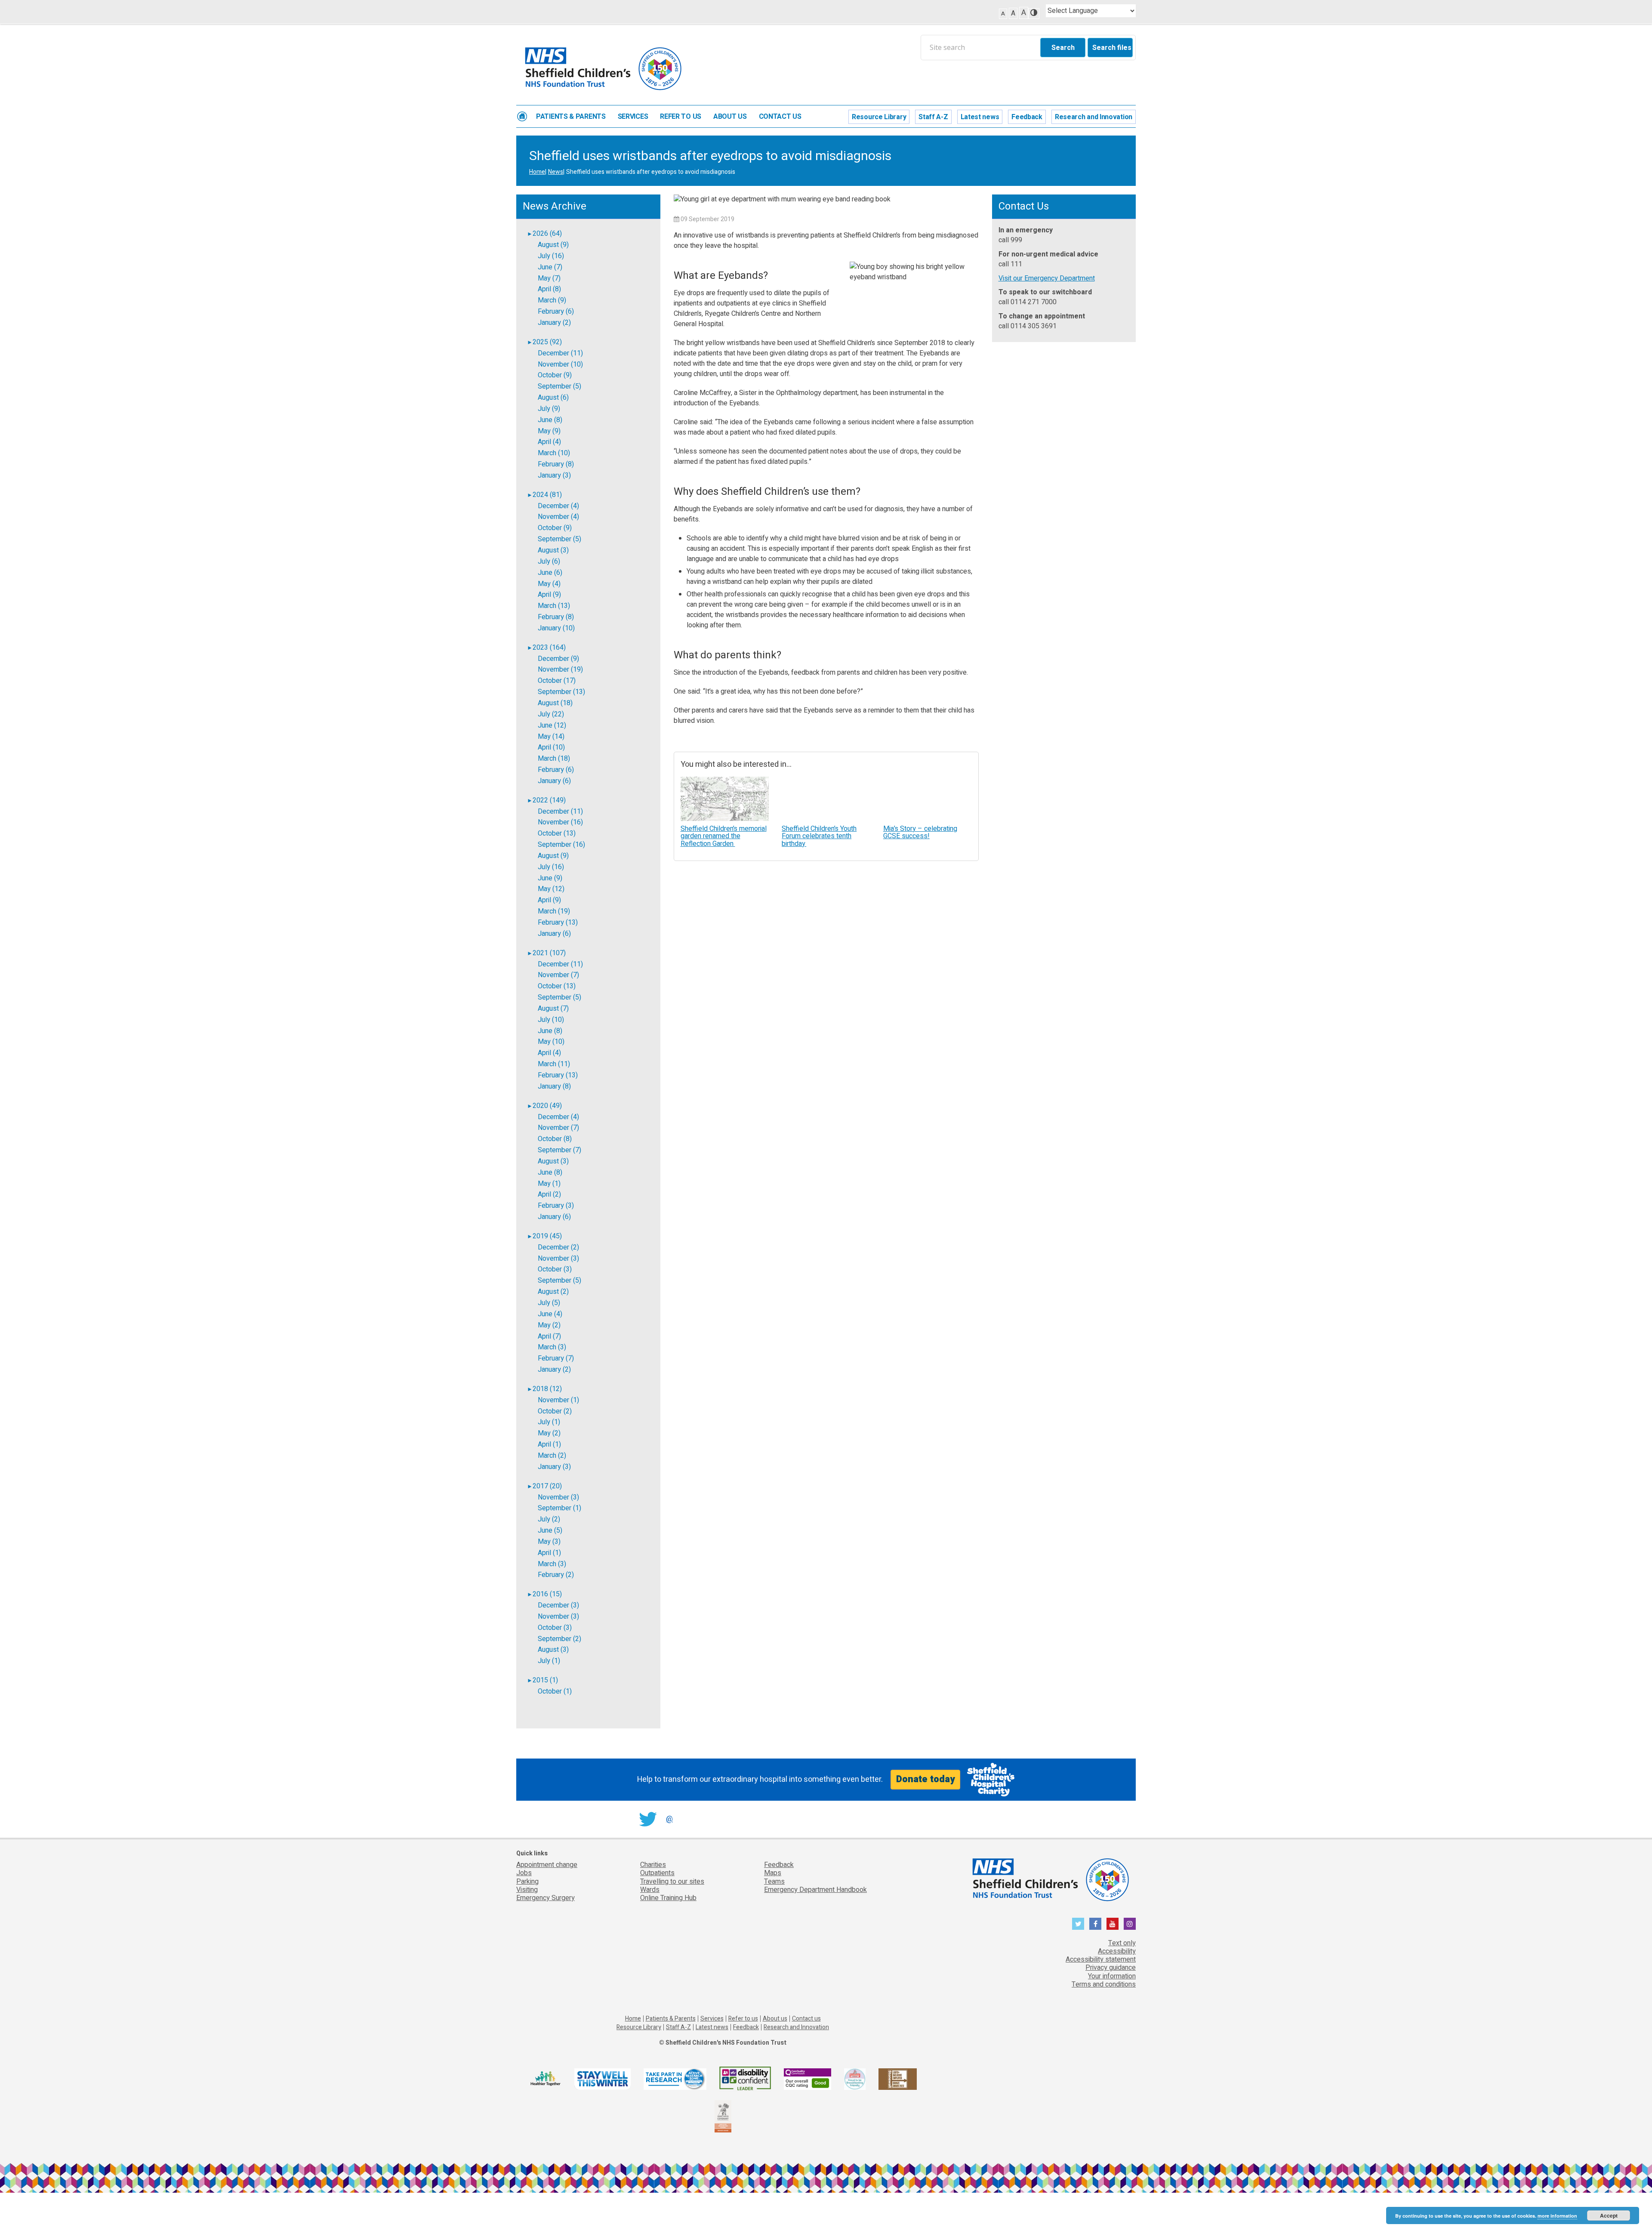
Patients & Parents (571, 117)
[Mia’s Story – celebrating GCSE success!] (928, 799)
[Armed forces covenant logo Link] (723, 2116)
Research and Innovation (1094, 117)
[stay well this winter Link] (603, 2079)
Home (522, 116)
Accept (1609, 2215)
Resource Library (879, 117)
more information (1557, 2216)
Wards (650, 1890)
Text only (1122, 1943)
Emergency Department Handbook (815, 1890)
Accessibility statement (1101, 1959)
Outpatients (657, 1873)
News (556, 172)
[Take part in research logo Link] (675, 2079)
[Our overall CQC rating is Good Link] (808, 2079)
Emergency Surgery (546, 1898)
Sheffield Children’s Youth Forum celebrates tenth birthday (819, 836)
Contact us (780, 117)
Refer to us (681, 117)
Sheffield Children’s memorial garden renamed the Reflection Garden (724, 836)
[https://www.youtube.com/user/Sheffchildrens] (1113, 1924)
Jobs (524, 1873)
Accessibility (1117, 1951)
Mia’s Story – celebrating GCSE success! (920, 833)
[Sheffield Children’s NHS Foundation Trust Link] (1050, 1878)
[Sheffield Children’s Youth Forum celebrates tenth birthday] (826, 799)
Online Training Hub (668, 1898)
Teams (774, 1882)
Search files (1112, 48)
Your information (1112, 1976)
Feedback (1027, 117)
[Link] (855, 2079)
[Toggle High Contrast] (1034, 14)
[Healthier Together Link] (545, 2079)
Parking (527, 1882)
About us (730, 117)
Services (633, 117)
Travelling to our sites (672, 1882)
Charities (653, 1865)
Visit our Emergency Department (1047, 278)
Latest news (980, 117)
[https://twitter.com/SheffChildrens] (1078, 1924)
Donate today (925, 1779)
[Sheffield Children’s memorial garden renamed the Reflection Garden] (725, 799)
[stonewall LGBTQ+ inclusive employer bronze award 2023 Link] (898, 2079)
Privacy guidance (1111, 1968)
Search (1063, 48)
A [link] (1003, 14)
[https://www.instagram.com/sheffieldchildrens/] (1130, 1924)
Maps (773, 1873)
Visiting (527, 1890)
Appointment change (547, 1865)
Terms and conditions (1104, 1984)
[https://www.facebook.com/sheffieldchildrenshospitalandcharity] (1095, 1924)
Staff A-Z (933, 117)
